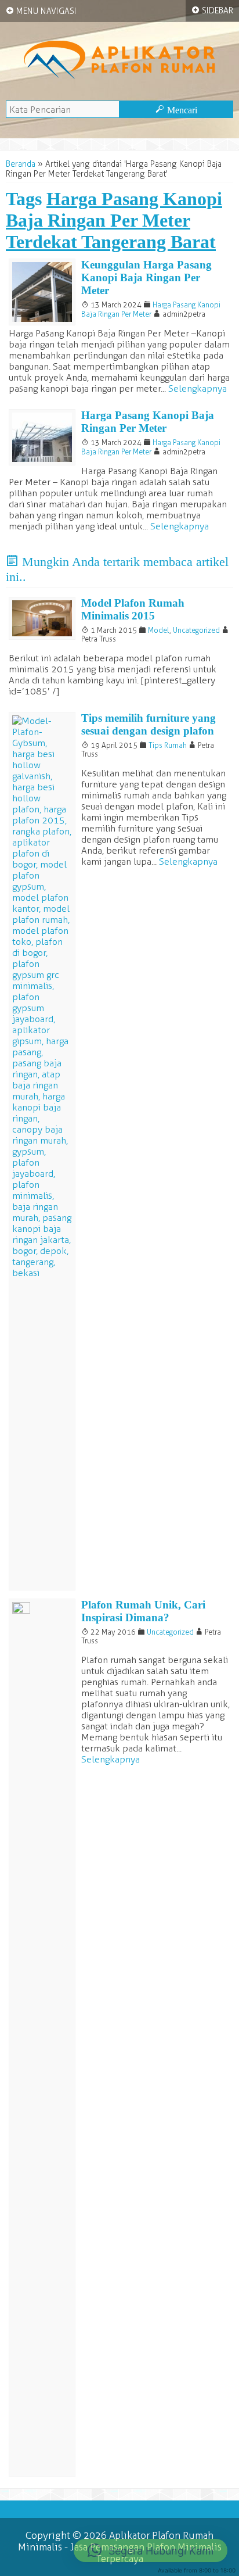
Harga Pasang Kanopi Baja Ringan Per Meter (151, 309)
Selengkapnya (198, 388)
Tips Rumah (168, 745)
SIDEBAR (212, 10)
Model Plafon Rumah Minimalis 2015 (133, 609)
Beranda (21, 164)
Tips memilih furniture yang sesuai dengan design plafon (149, 724)
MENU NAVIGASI (41, 11)
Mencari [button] (176, 110)
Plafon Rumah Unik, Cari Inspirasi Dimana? (143, 1611)
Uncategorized (196, 630)
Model (159, 630)
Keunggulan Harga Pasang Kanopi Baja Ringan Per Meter (146, 277)
